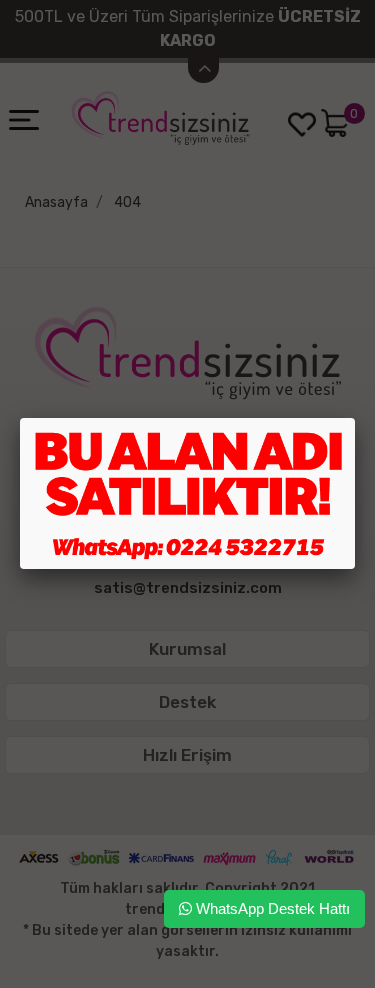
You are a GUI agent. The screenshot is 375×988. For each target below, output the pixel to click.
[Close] (355, 418)
